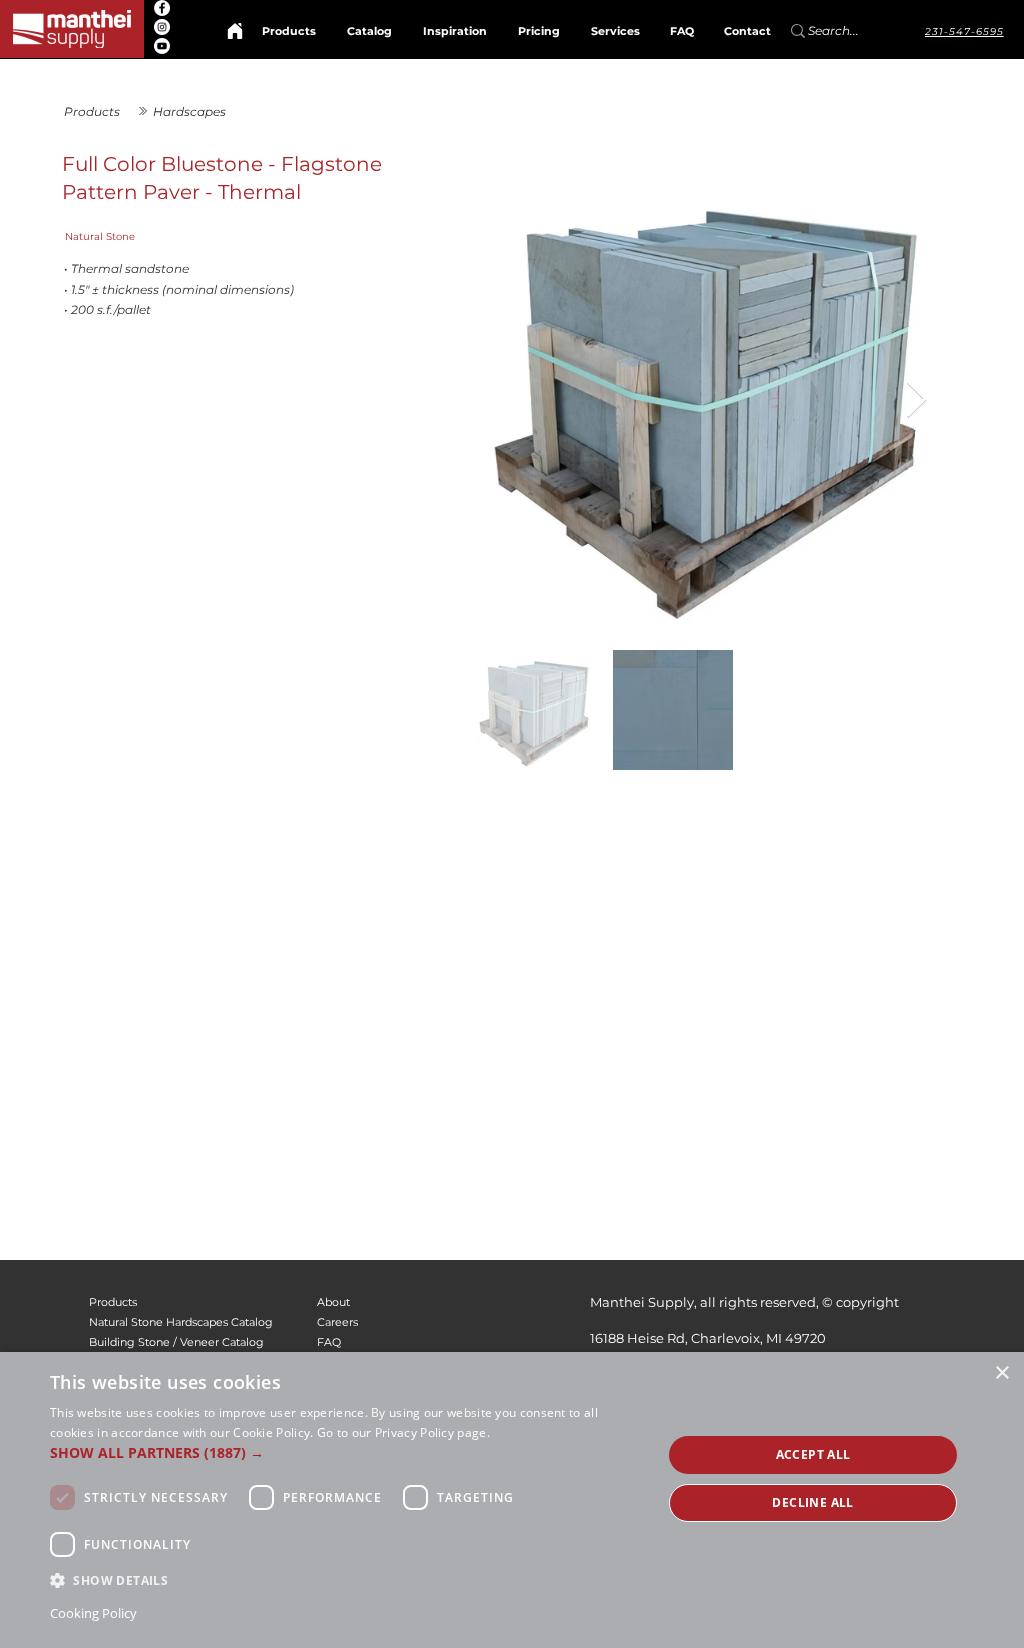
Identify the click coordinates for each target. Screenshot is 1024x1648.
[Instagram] (162, 27)
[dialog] (512, 1500)
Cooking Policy (93, 1613)
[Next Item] (916, 400)
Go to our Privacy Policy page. (403, 1432)
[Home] (235, 31)
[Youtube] (162, 46)
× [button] (1001, 1373)
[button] (347, 1452)
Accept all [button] (813, 1454)
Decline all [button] (812, 1502)
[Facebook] (162, 8)
